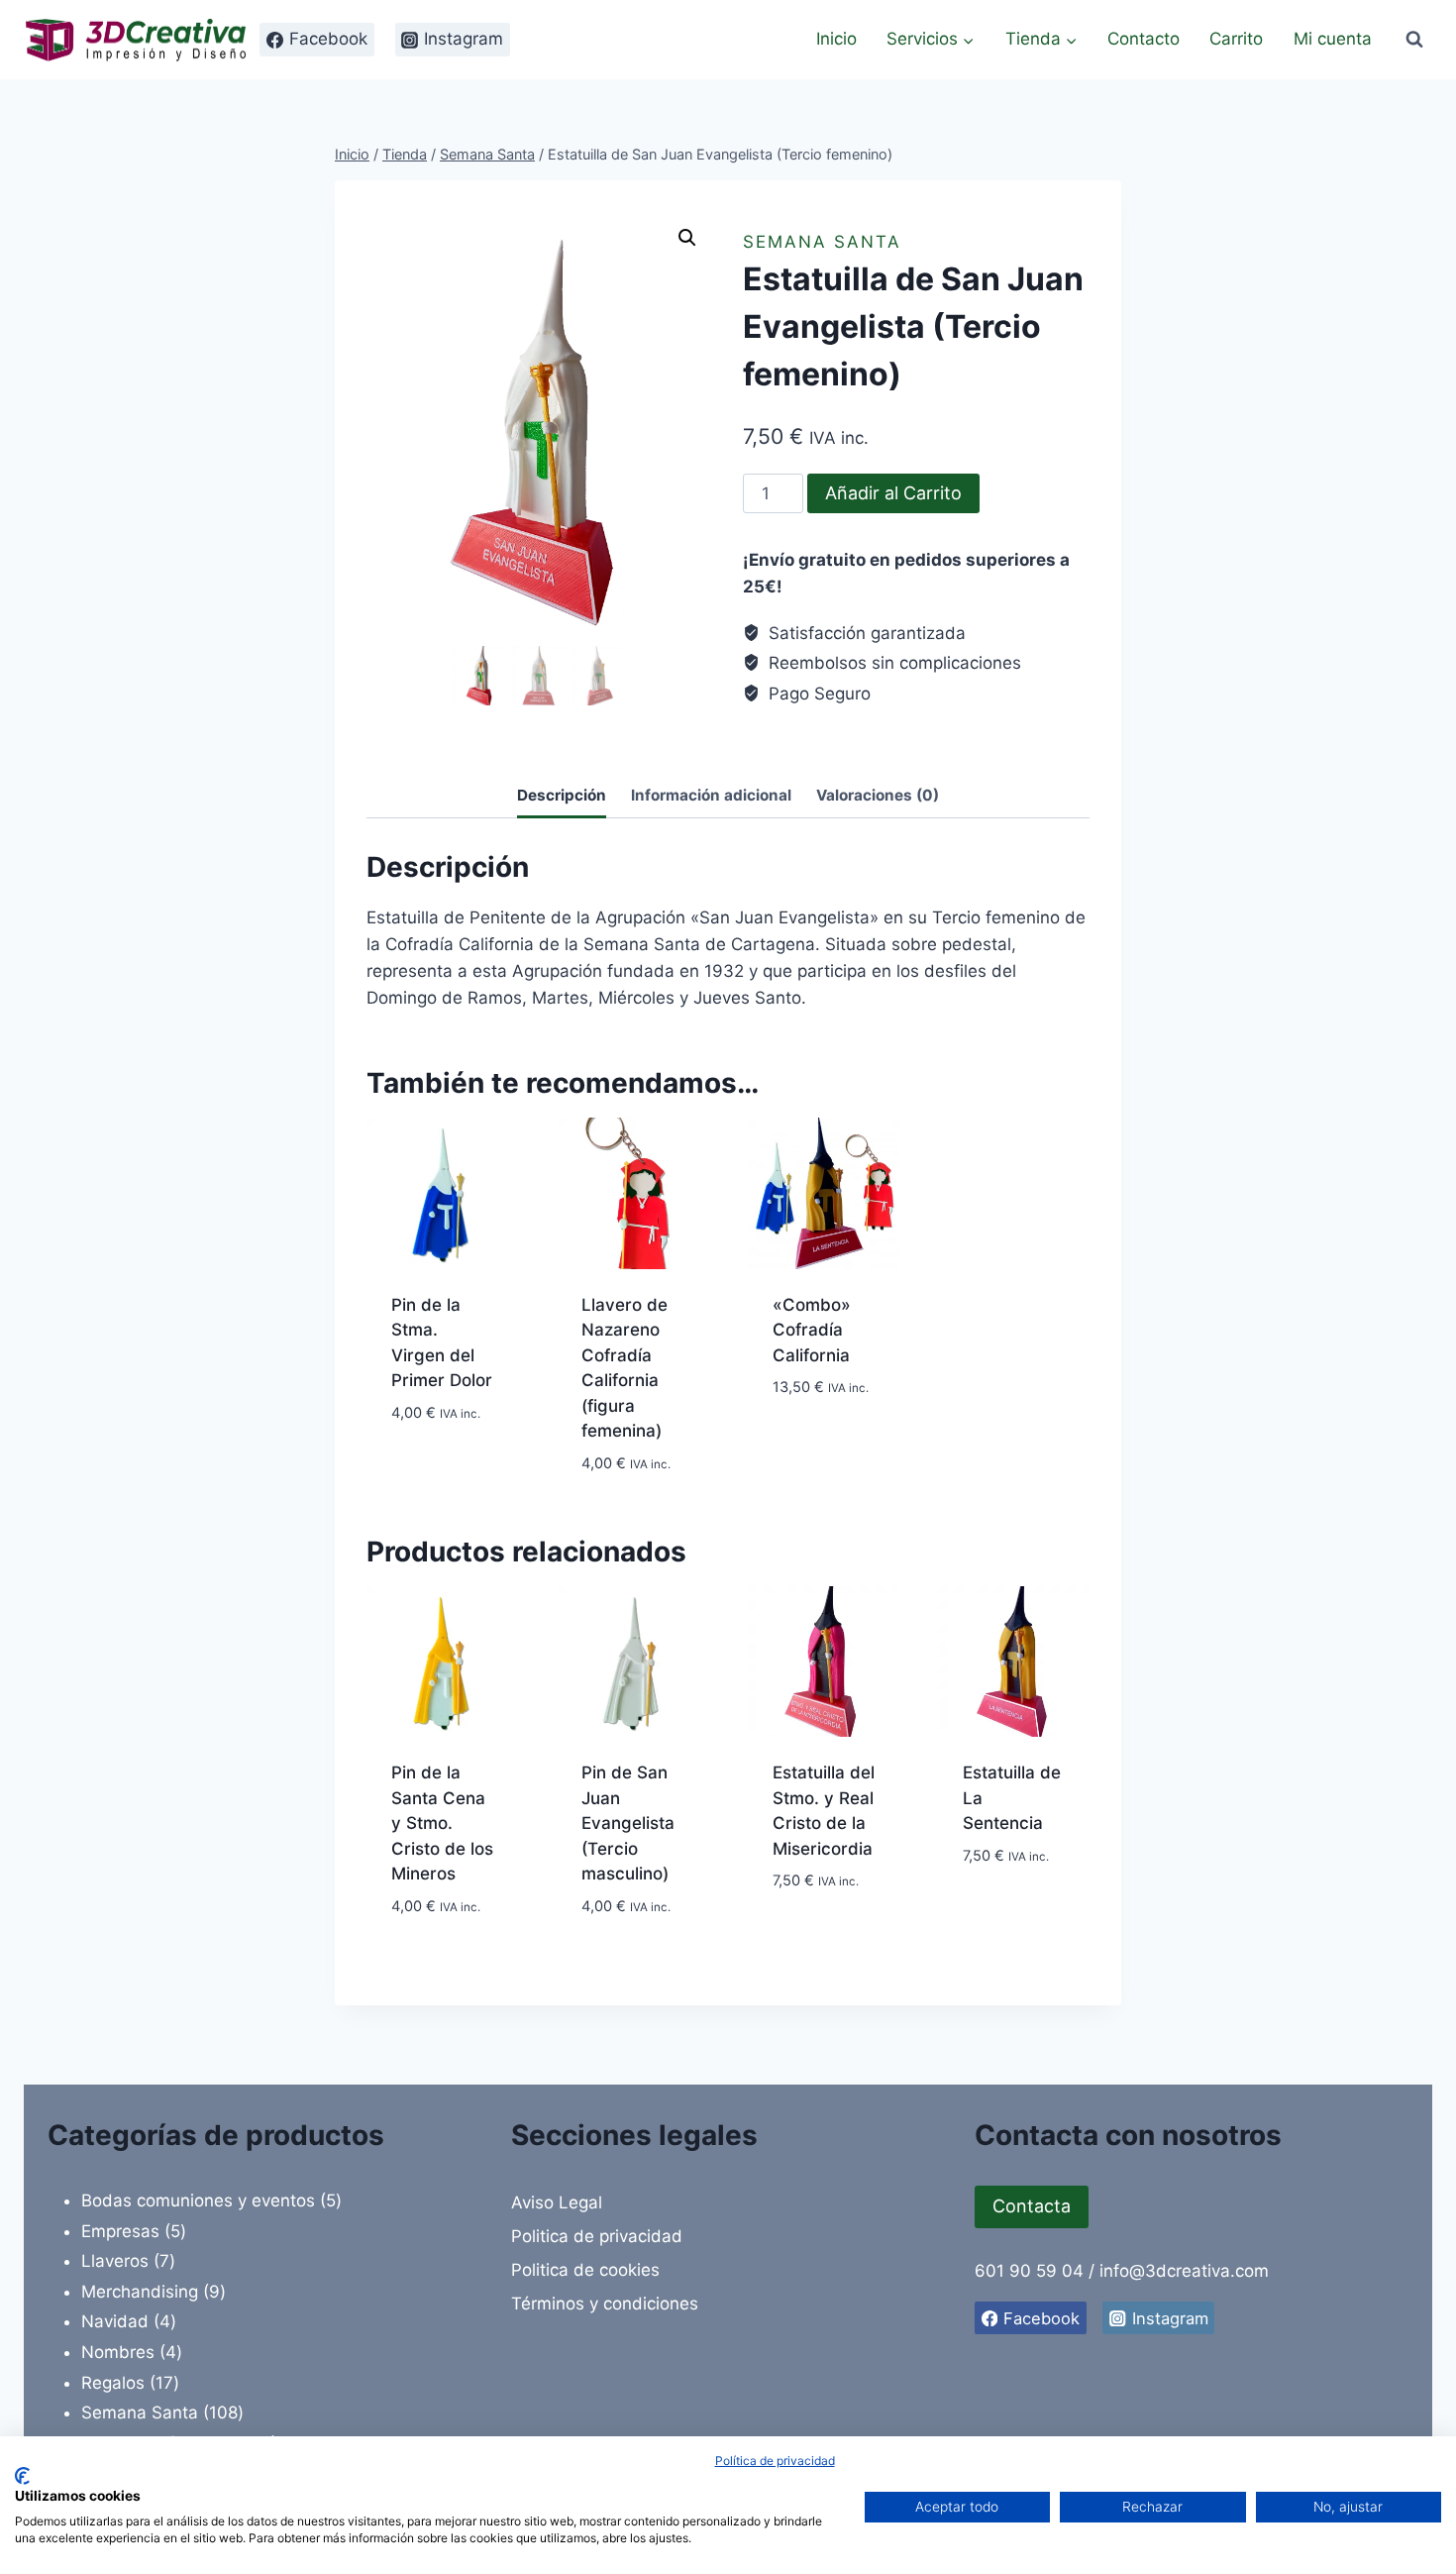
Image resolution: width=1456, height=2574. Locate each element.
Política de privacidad (775, 2461)
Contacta (1032, 2206)
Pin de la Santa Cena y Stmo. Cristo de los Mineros (442, 1823)
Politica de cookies (585, 2270)
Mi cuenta (1333, 39)
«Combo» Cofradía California (812, 1330)
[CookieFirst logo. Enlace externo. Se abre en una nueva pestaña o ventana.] (22, 2476)
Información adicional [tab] (711, 795)
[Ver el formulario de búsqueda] (1414, 40)
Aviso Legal (557, 2202)
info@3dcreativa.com (1184, 2271)
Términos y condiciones (605, 2304)
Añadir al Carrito (893, 493)
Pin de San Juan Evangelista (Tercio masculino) (628, 1823)
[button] (687, 238)
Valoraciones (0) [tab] (878, 795)
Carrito (1236, 39)
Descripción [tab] (562, 795)
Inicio (836, 39)
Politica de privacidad (597, 2236)
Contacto (1144, 39)
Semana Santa (822, 242)
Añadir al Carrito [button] (442, 1495)
